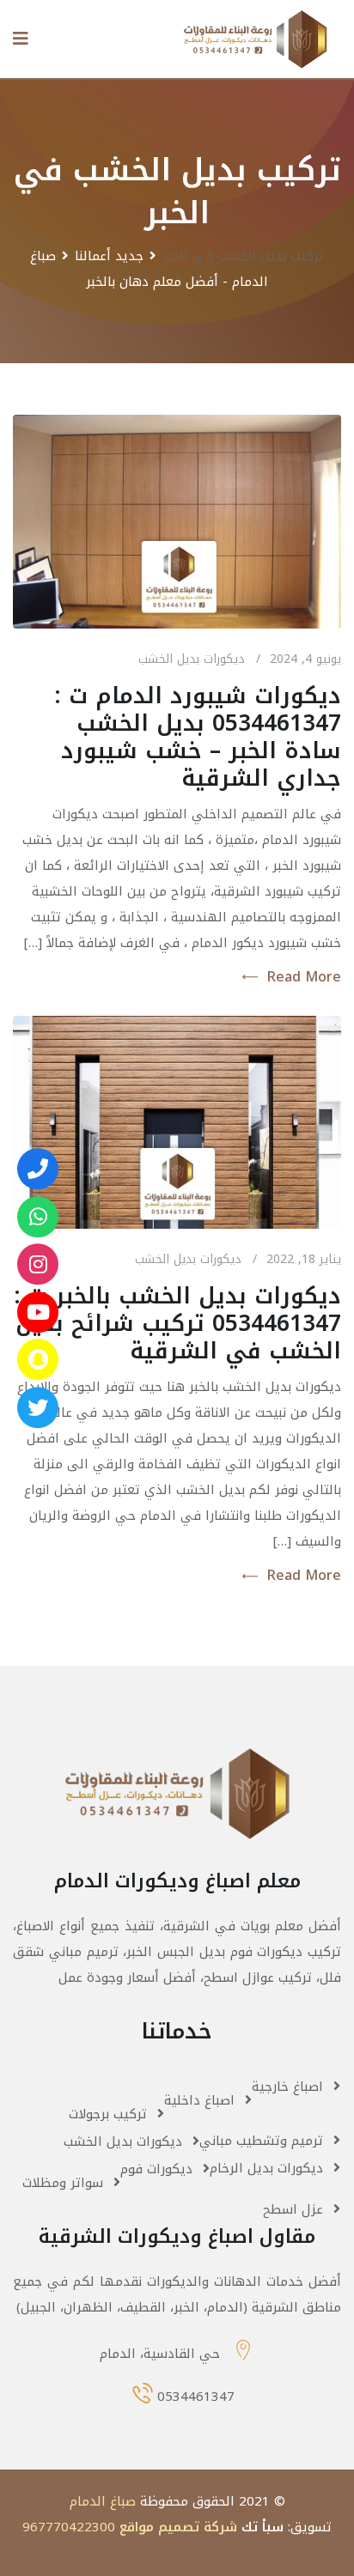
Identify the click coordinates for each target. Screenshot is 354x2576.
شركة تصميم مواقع (178, 2527)
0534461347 (196, 2397)
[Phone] (38, 1169)
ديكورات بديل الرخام (266, 2168)
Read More (304, 977)
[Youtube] (38, 1312)
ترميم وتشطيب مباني (261, 2141)
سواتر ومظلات (63, 2183)
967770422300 (69, 2527)
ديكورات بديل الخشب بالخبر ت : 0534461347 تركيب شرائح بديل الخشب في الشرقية (177, 1324)
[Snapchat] (38, 1359)
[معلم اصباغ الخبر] (38, 1264)
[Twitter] (38, 1407)
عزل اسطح (293, 2209)
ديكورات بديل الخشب (192, 659)
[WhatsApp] (38, 1217)
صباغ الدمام (103, 2501)
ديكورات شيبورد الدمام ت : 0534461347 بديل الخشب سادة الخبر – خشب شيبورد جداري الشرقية (198, 737)
